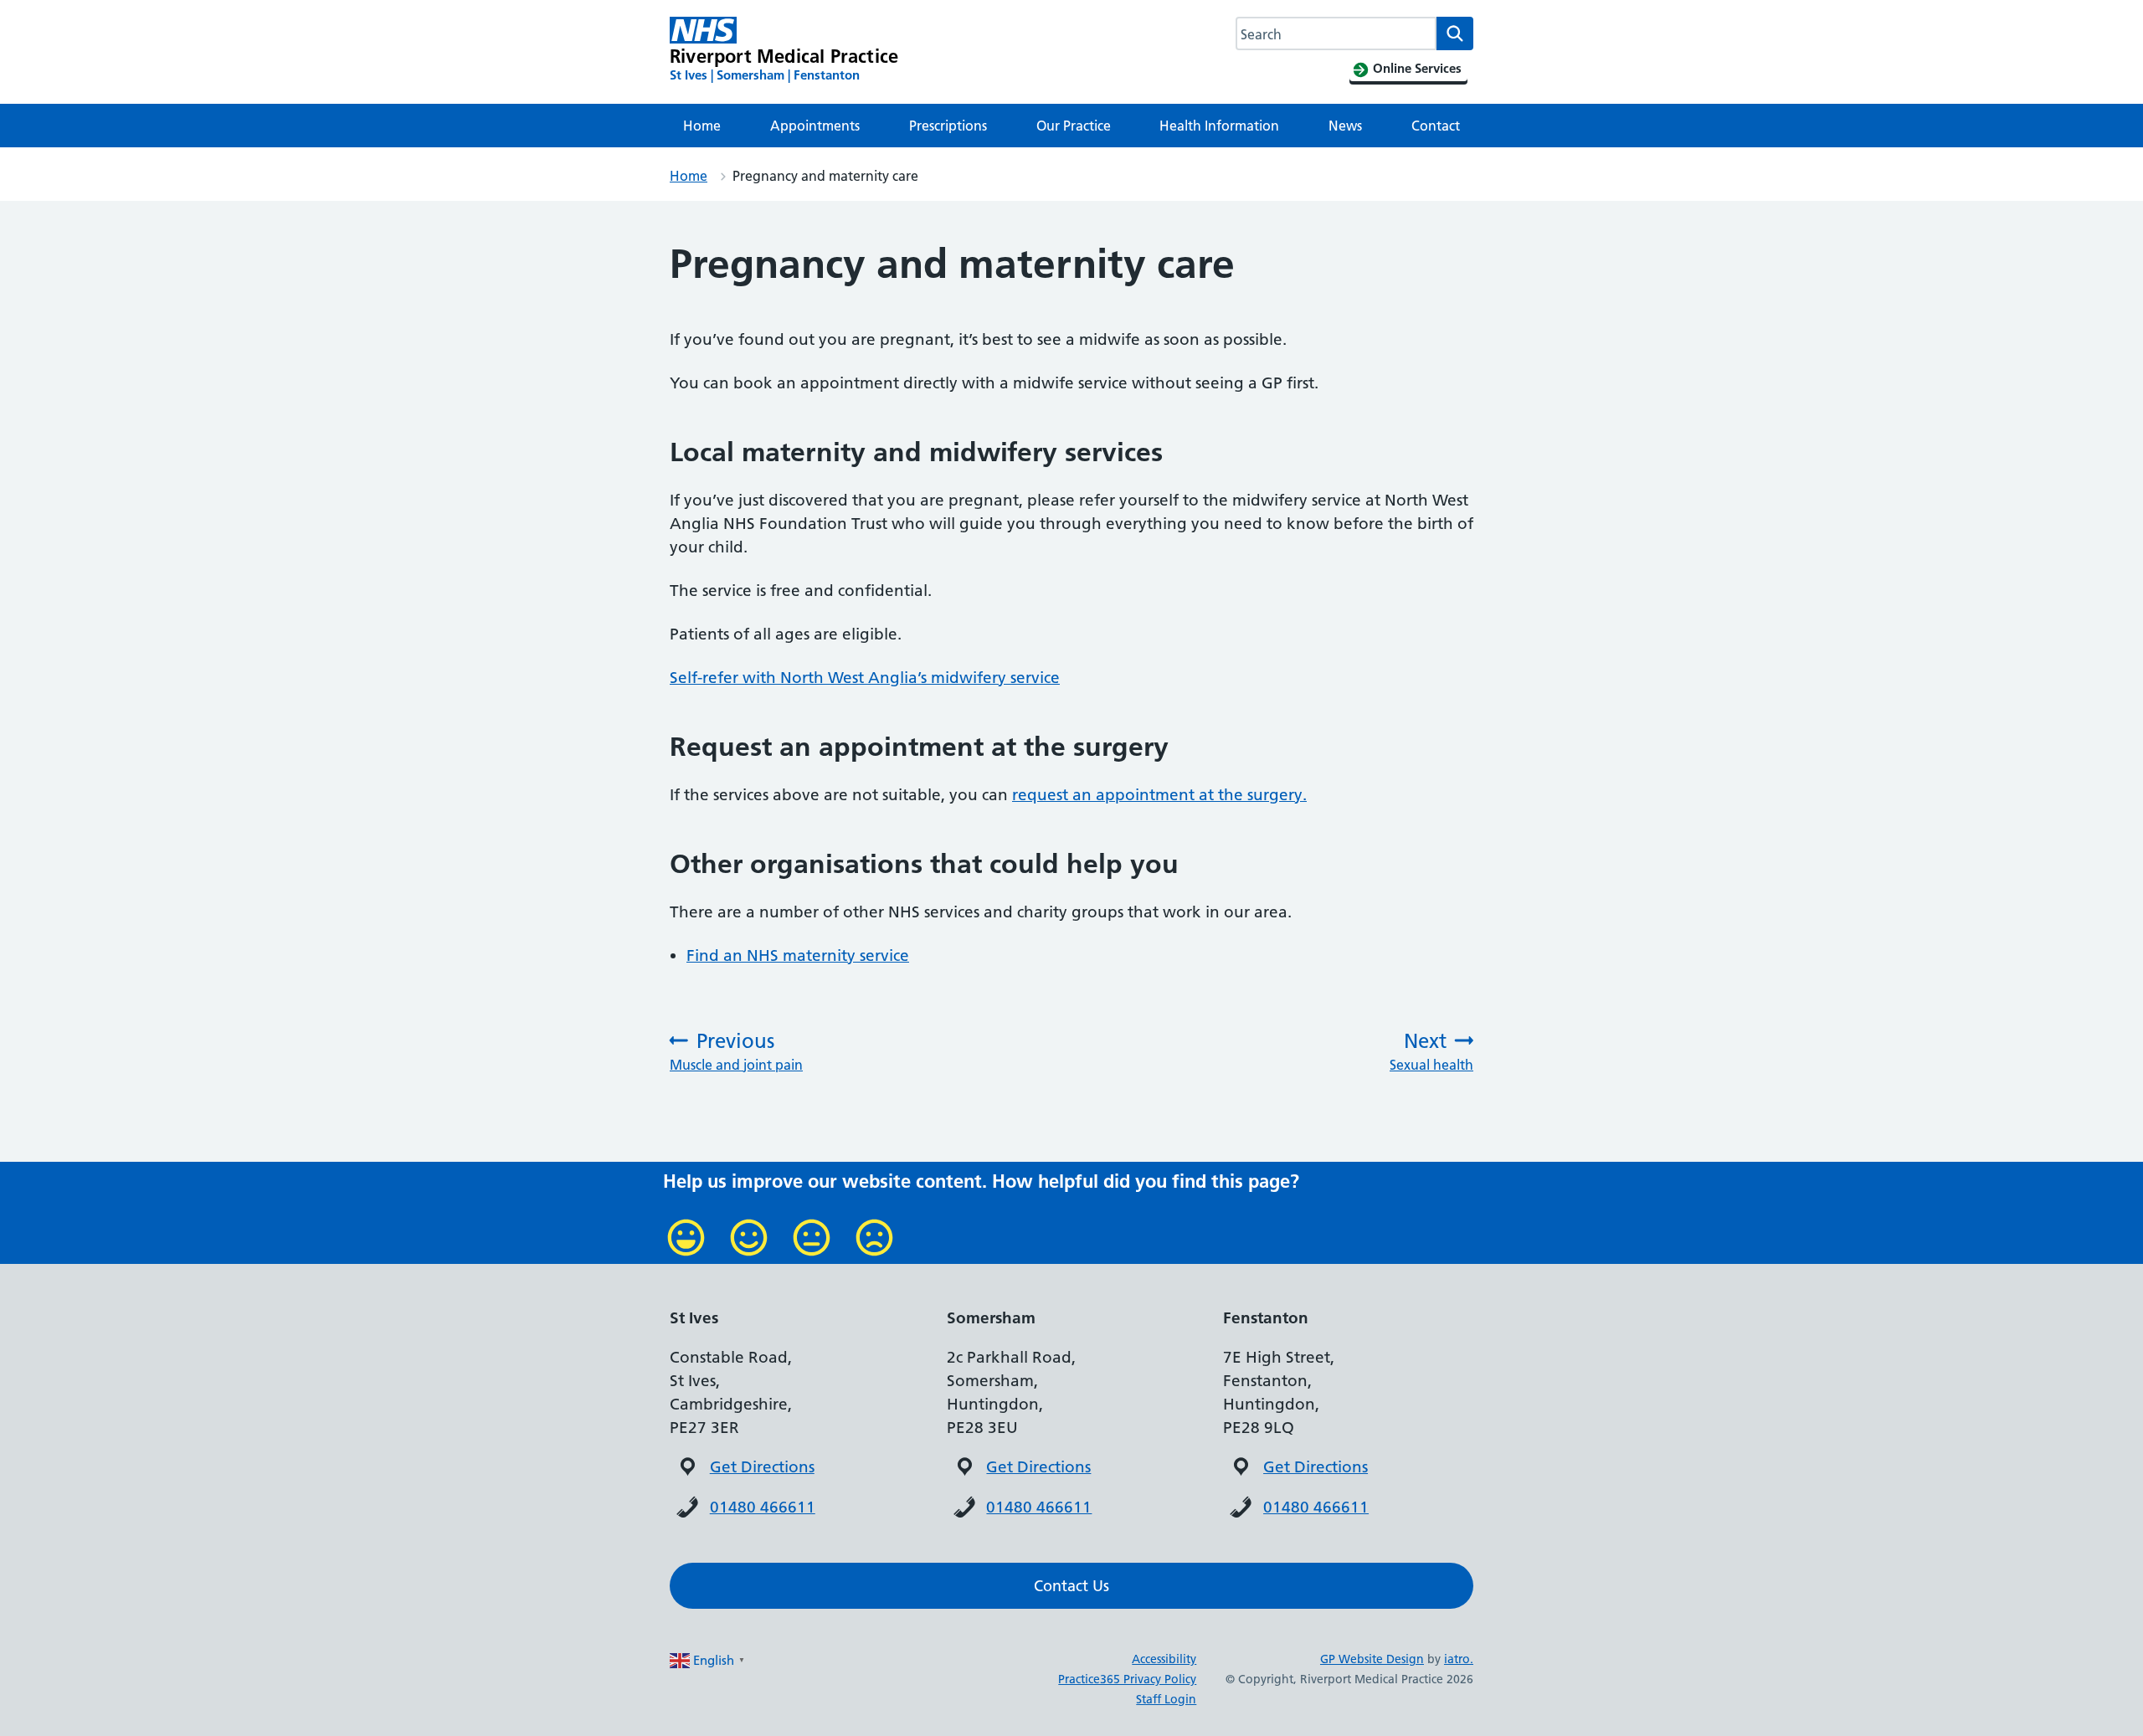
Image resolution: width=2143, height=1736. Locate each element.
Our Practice (1074, 126)
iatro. (1459, 1659)
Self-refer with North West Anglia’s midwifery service (865, 678)
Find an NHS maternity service (798, 955)
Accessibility (1164, 1659)
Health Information (1219, 126)
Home (702, 126)
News (1345, 126)
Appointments (815, 126)
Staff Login (1166, 1699)
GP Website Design (1372, 1659)
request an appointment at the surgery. (1159, 795)
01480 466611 (763, 1507)
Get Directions (762, 1467)
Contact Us (1071, 1586)
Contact (1436, 126)
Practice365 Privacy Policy (1127, 1679)
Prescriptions (948, 126)
